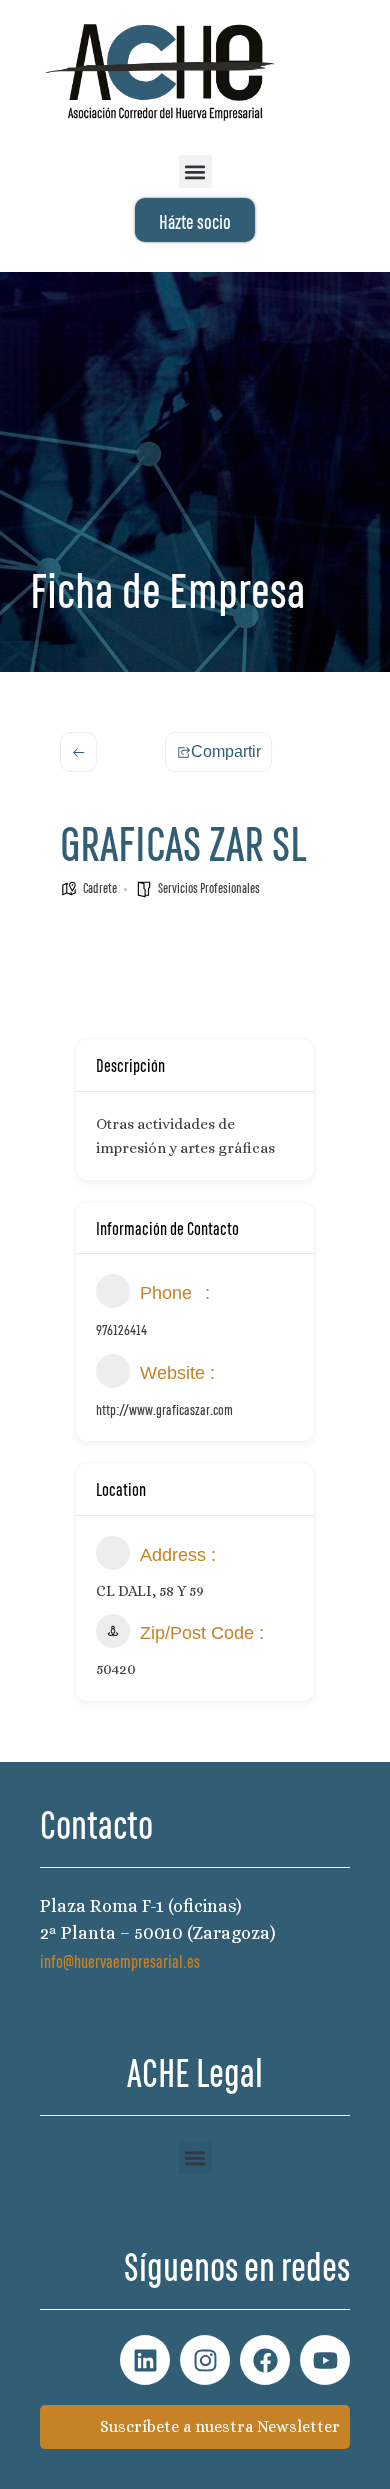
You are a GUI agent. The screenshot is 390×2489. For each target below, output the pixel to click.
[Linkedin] (145, 2360)
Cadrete (100, 887)
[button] (195, 171)
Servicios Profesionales (209, 887)
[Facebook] (265, 2360)
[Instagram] (205, 2360)
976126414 (121, 1329)
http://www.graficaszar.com (164, 1409)
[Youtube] (325, 2360)
